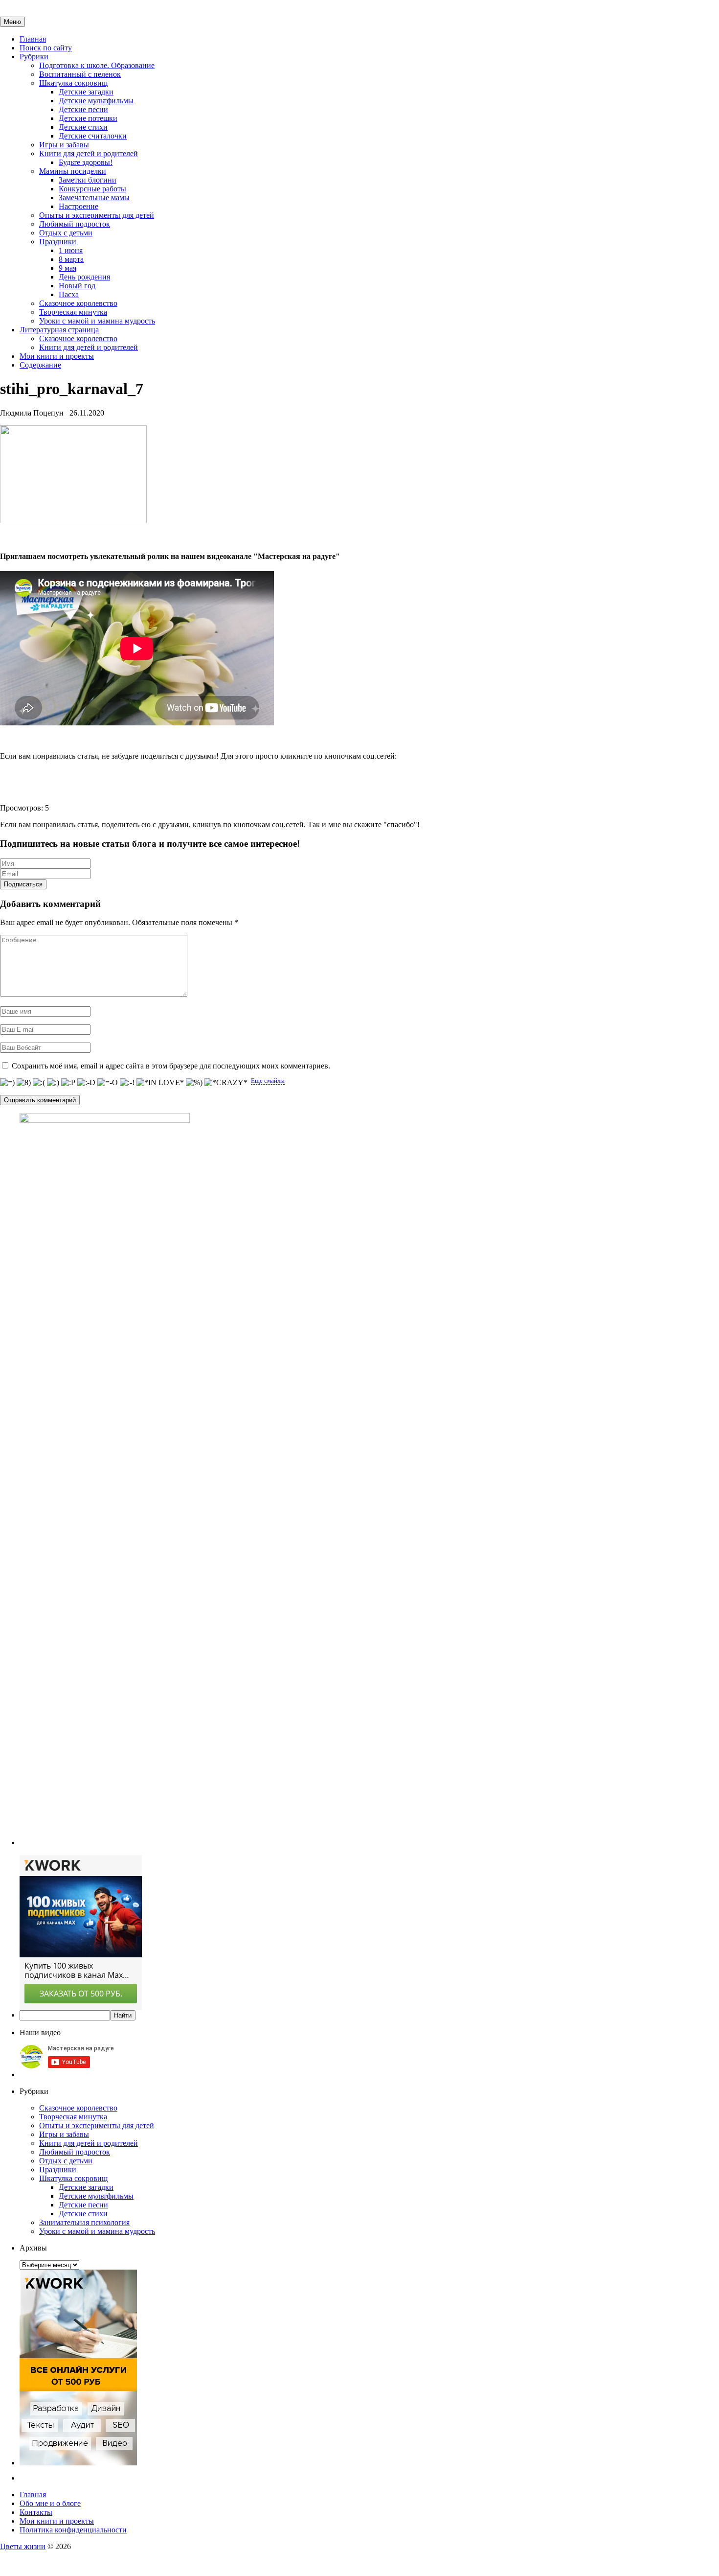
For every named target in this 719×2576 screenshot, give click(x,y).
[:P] (68, 1083)
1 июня (71, 250)
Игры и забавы (64, 145)
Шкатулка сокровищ (73, 83)
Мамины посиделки (73, 171)
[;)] (53, 1083)
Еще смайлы (268, 1080)
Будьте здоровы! (86, 162)
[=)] (7, 1083)
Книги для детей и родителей (89, 153)
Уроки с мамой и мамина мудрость (97, 321)
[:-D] (86, 1083)
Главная (33, 39)
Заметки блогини (88, 180)
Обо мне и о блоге (50, 2503)
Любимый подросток (75, 224)
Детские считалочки (93, 136)
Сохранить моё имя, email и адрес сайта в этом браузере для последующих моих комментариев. (171, 1066)
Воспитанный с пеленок (80, 74)
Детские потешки (88, 118)
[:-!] (127, 1083)
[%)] (194, 1083)
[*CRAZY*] (226, 1083)
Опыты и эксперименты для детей (97, 215)
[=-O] (108, 1083)
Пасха (69, 294)
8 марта (71, 259)
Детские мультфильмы (96, 101)
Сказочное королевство (78, 303)
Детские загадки (86, 92)
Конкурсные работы (92, 189)
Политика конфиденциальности (73, 2530)
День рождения (84, 277)
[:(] (39, 1083)
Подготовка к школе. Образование (97, 65)
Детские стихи (83, 127)
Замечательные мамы (94, 197)
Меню (12, 22)
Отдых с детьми (66, 233)
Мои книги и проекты (57, 356)
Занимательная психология (84, 2222)
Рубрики (34, 57)
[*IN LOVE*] (160, 1083)
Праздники (58, 242)
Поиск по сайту (46, 48)
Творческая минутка (73, 312)
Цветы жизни (23, 2546)
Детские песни (83, 109)
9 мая (67, 268)
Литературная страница (59, 330)
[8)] (24, 1083)
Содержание (40, 365)
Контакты (36, 2512)
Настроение (79, 206)
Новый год (77, 286)
